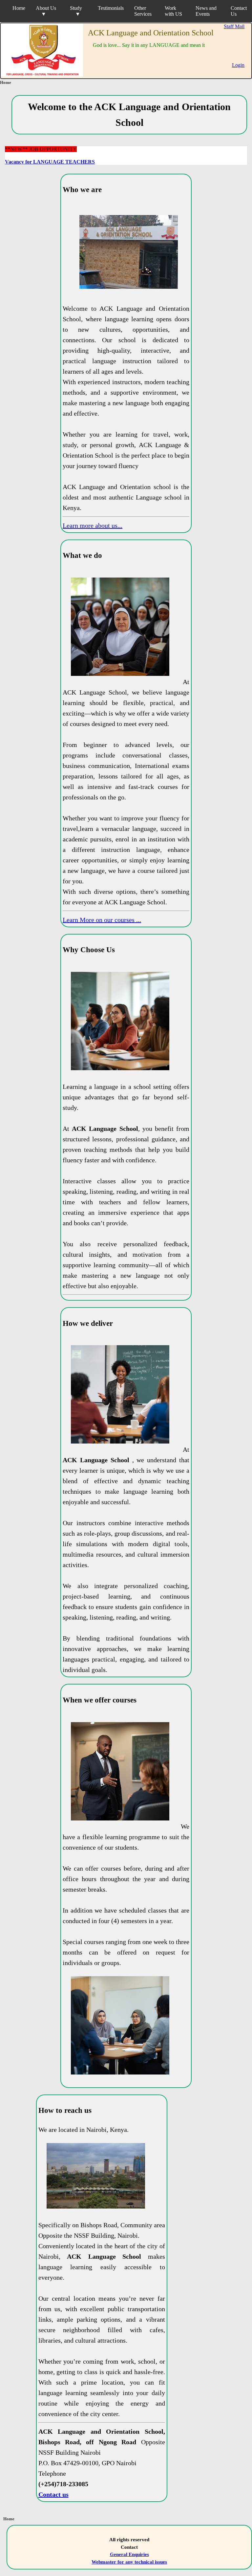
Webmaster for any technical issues (129, 2562)
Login (238, 65)
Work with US (173, 11)
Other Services (143, 11)
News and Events (206, 11)
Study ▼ (77, 11)
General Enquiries (129, 2554)
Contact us (53, 2494)
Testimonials (111, 8)
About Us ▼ (47, 11)
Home (19, 8)
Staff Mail (234, 26)
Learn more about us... (93, 525)
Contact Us (239, 11)
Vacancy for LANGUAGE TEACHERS (50, 162)
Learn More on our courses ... (102, 920)
